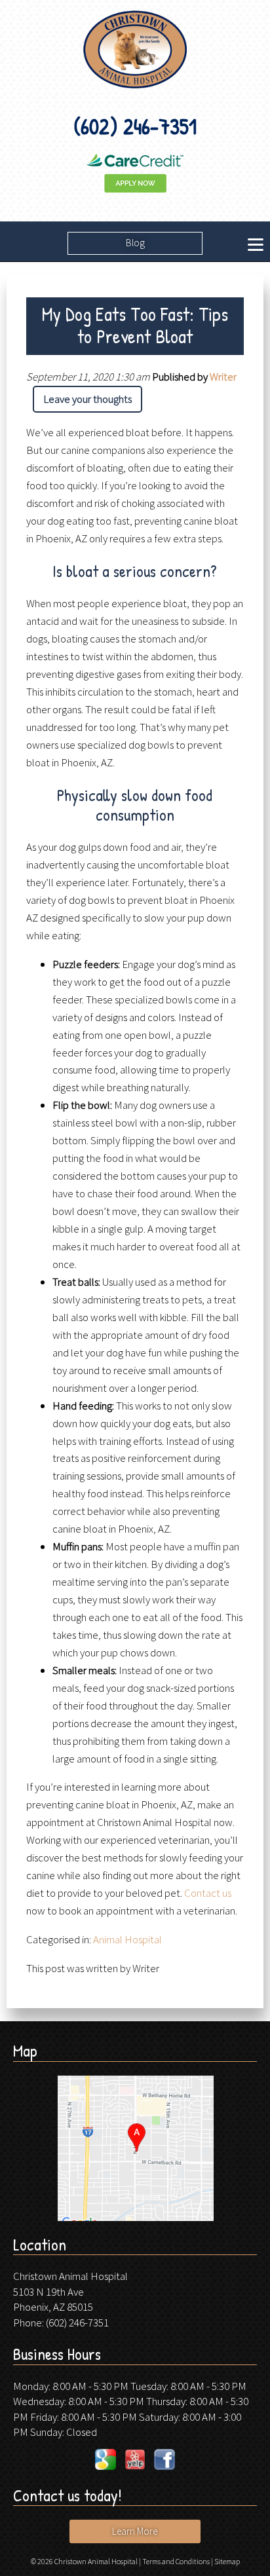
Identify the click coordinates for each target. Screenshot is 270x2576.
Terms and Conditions (176, 2561)
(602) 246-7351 (77, 2323)
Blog (135, 243)
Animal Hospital (127, 1939)
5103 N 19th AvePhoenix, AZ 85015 (53, 2300)
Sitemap (227, 2561)
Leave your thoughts (87, 399)
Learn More (135, 2531)
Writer (223, 377)
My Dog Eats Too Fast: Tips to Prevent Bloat (135, 325)
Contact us (208, 1893)
